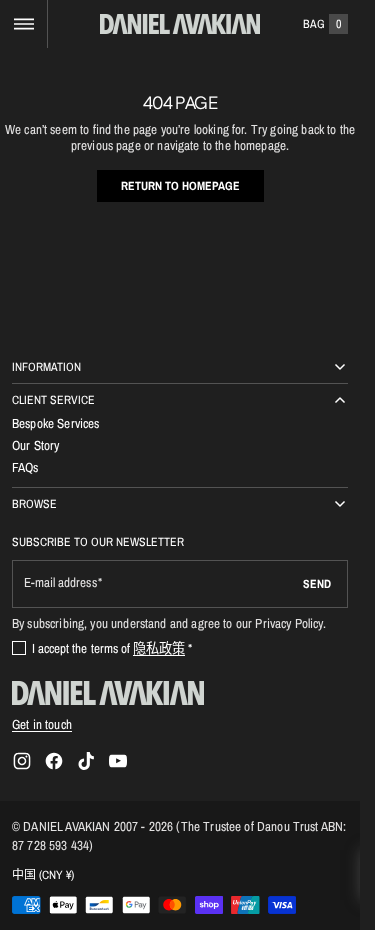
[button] (23, 24)
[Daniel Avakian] (108, 693)
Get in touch (42, 724)
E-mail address (60, 582)
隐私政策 (159, 648)
